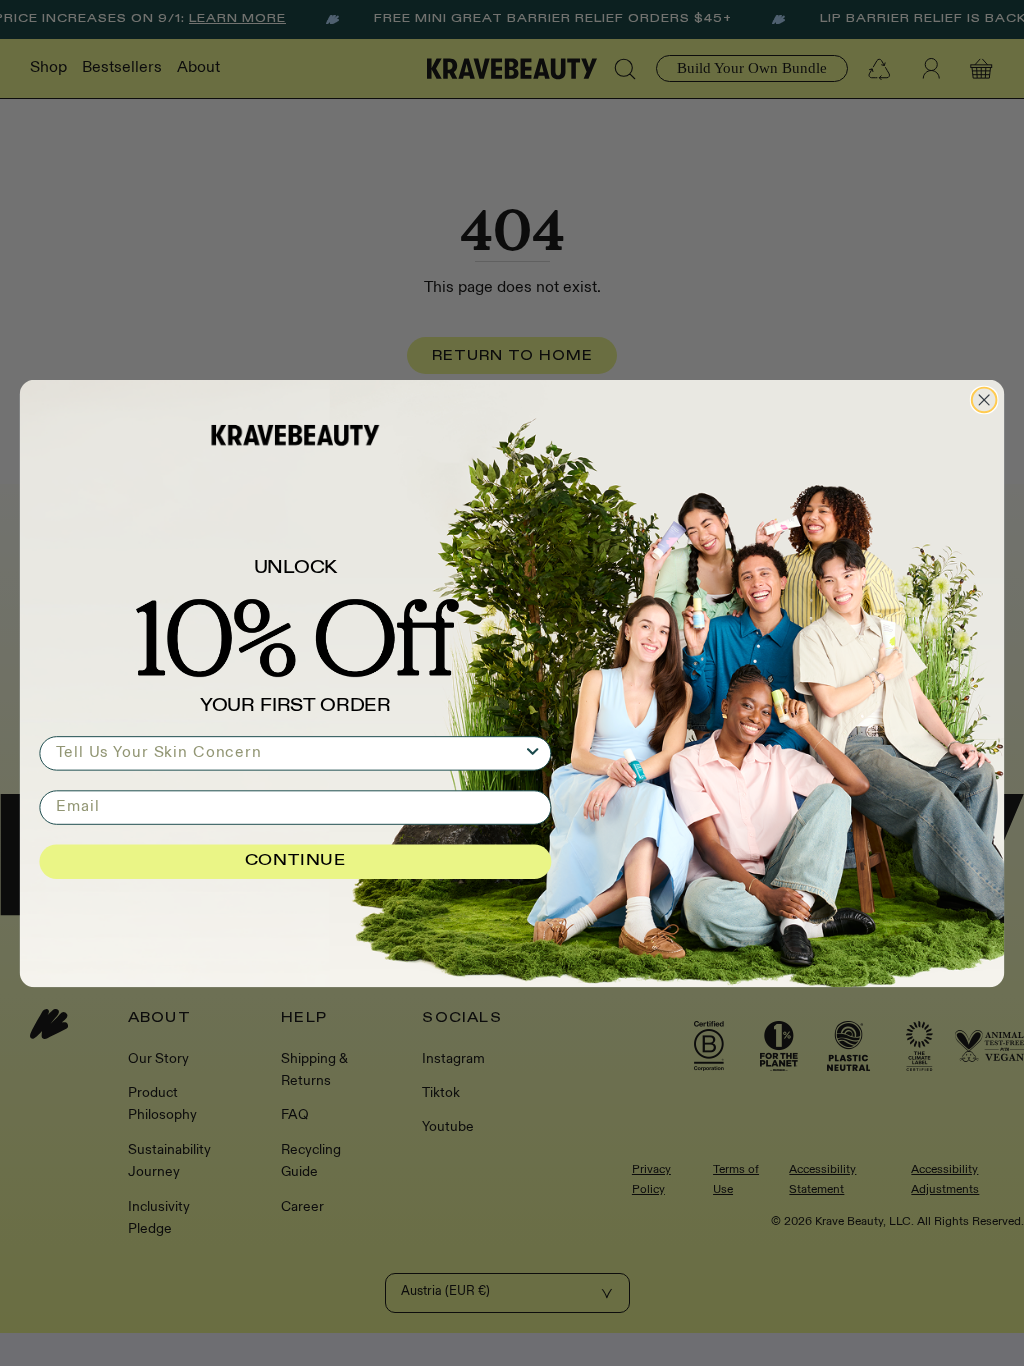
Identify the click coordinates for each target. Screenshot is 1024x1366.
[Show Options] (533, 753)
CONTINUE (295, 861)
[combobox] (289, 753)
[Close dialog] (984, 399)
